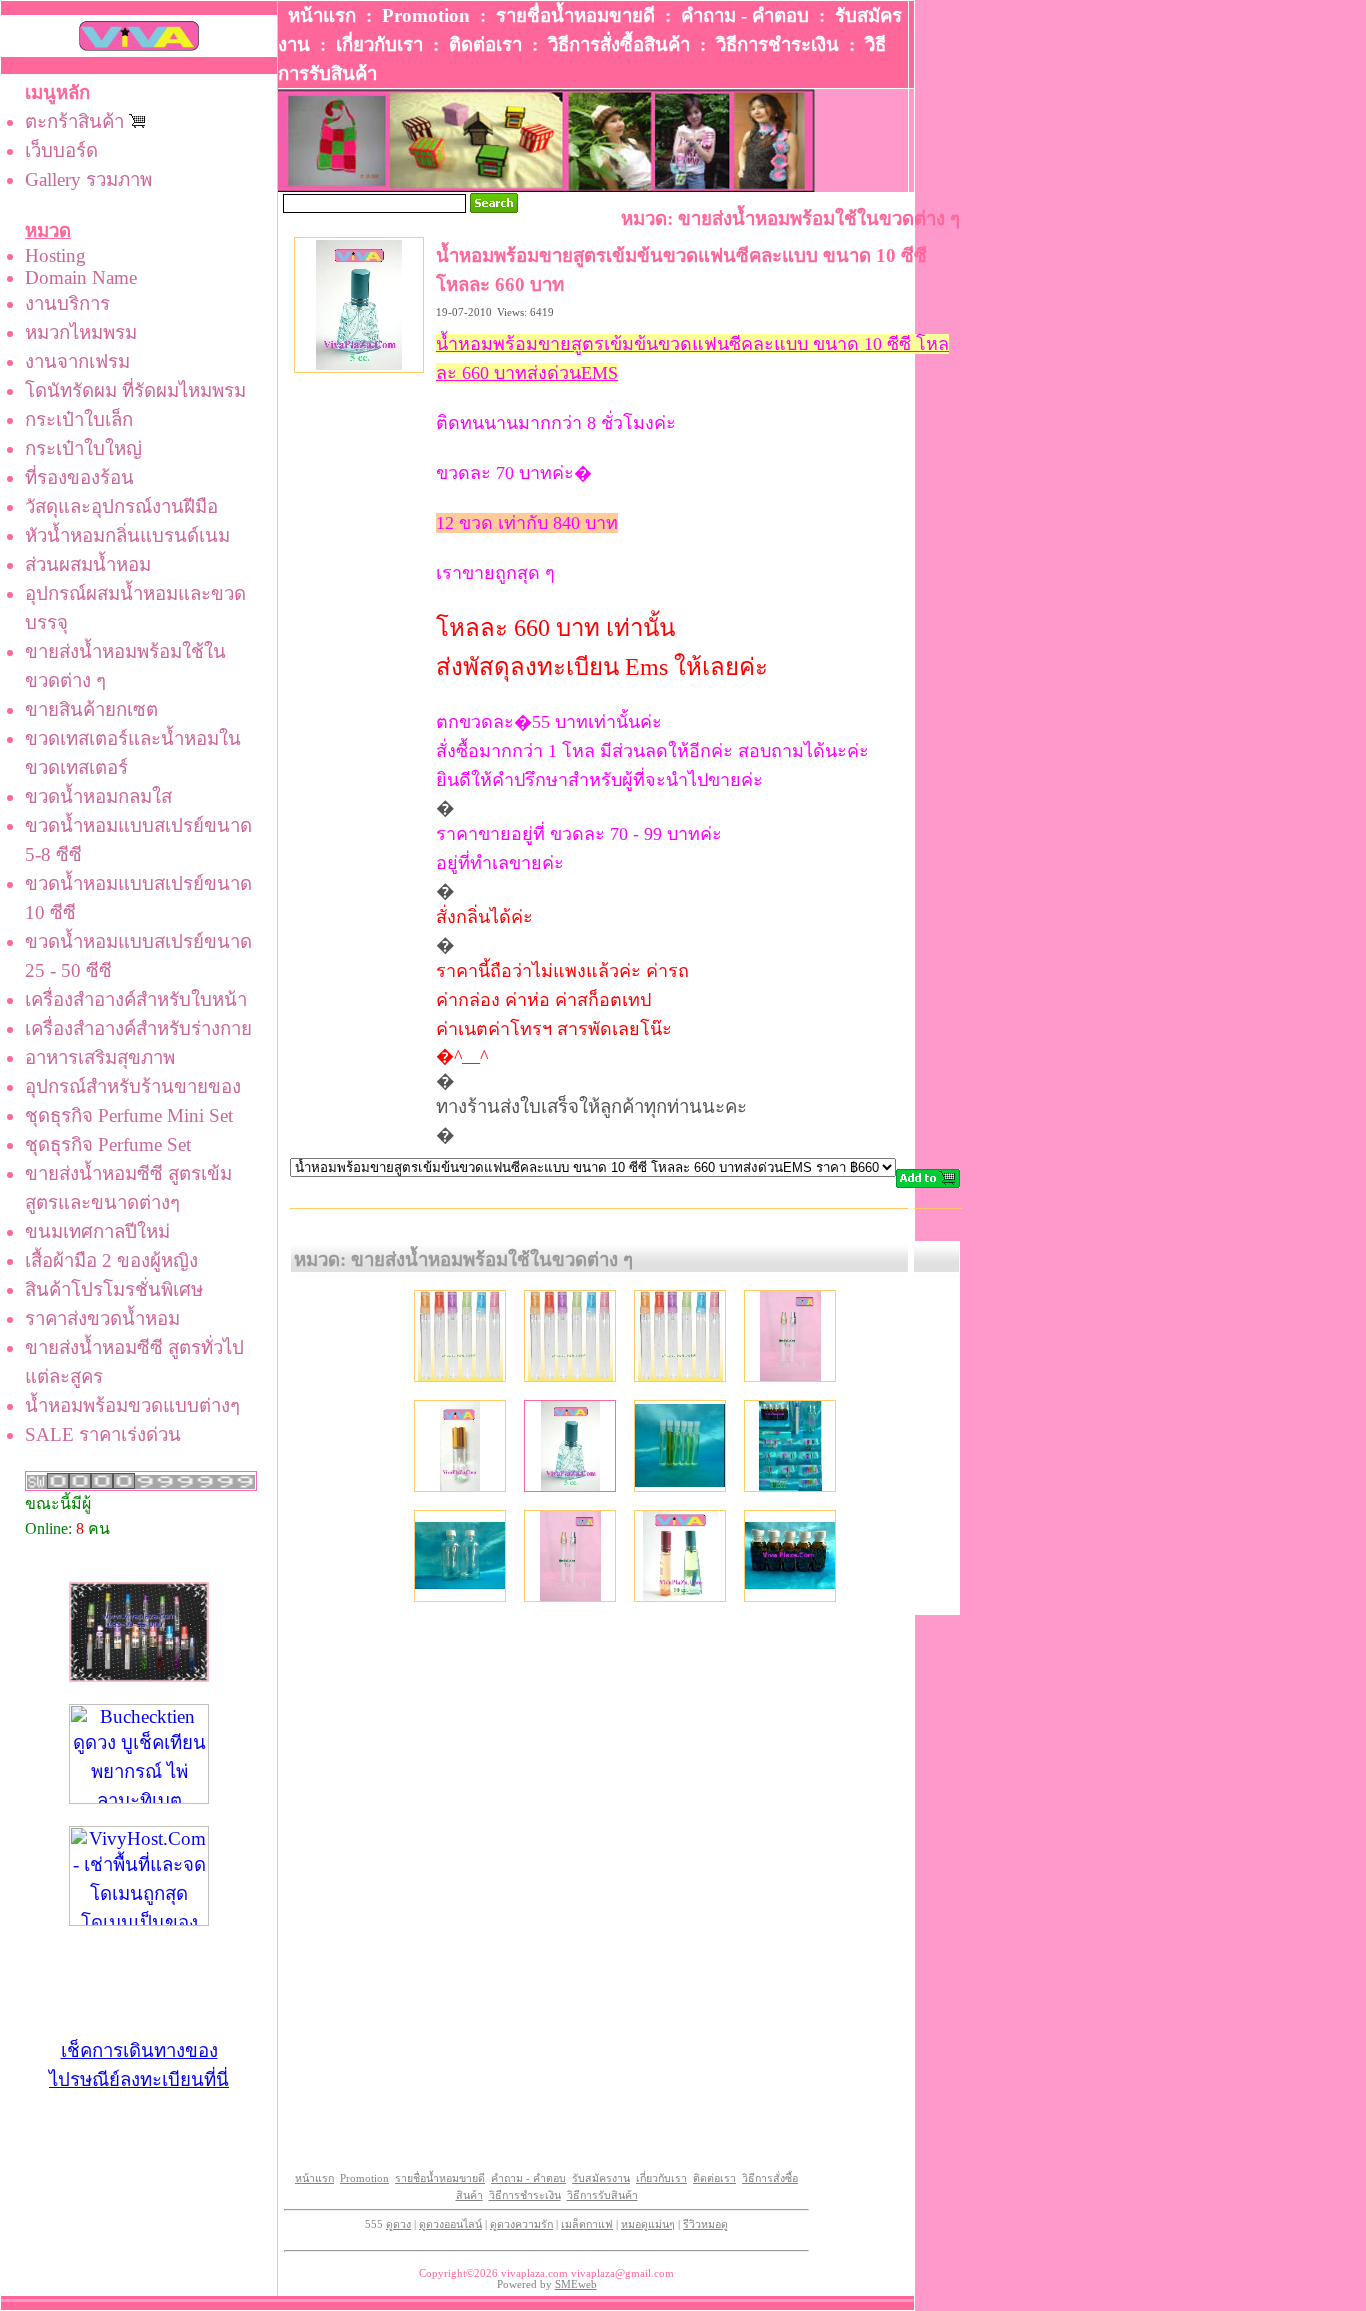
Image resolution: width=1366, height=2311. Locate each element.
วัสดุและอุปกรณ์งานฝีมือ (121, 506)
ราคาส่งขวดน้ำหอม (102, 1318)
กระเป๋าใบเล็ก (79, 419)
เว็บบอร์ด (61, 150)
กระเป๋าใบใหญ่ (83, 448)
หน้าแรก (322, 15)
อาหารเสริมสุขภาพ (100, 1057)
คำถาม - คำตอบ (745, 15)
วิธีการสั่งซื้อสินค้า (619, 44)
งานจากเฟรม (77, 361)
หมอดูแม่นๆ (648, 2224)
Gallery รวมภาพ (88, 179)
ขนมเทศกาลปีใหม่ (97, 1231)
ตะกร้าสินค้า (77, 121)
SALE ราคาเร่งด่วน (103, 1434)
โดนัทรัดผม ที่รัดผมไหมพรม (135, 390)
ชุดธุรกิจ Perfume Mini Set (129, 1115)
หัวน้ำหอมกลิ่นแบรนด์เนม (127, 535)
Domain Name (81, 277)
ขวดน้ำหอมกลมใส (98, 796)
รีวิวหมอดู (705, 2224)
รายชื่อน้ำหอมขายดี (575, 15)
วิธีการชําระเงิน (777, 44)
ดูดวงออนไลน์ (450, 2224)
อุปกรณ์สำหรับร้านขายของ (133, 1086)
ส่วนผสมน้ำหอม (88, 564)
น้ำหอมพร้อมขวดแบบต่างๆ (132, 1405)
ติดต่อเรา (485, 44)
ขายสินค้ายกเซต (91, 709)
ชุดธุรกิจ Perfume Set (108, 1144)
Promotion (426, 15)
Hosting (55, 255)
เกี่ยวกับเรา (379, 44)
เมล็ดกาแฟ (587, 2224)
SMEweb (576, 2284)
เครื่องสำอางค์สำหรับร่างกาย (138, 1028)
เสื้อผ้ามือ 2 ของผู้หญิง (111, 1260)
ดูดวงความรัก (521, 2224)
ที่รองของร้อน (79, 477)
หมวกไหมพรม (81, 332)
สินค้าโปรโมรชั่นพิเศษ (114, 1289)
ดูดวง (398, 2224)
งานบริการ (67, 303)
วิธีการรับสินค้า (602, 2195)
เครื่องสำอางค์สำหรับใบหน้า (136, 999)
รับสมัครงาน (601, 2178)
